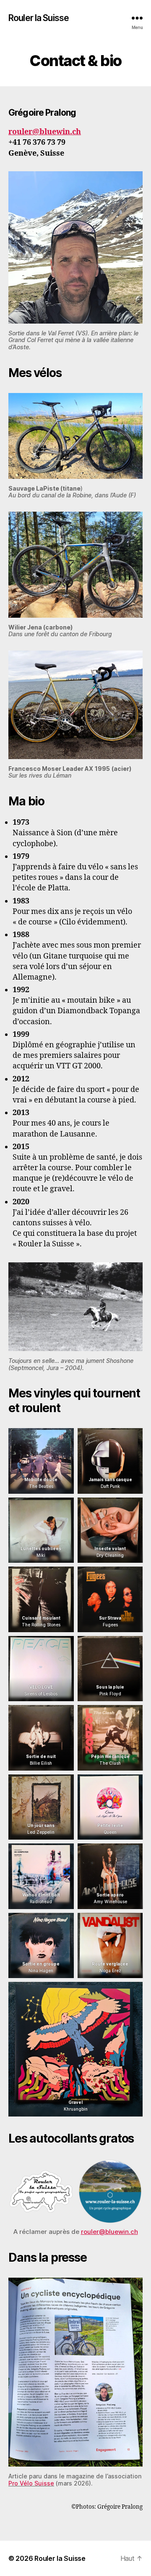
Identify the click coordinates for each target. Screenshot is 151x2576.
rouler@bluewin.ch (45, 132)
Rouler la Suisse (39, 18)
